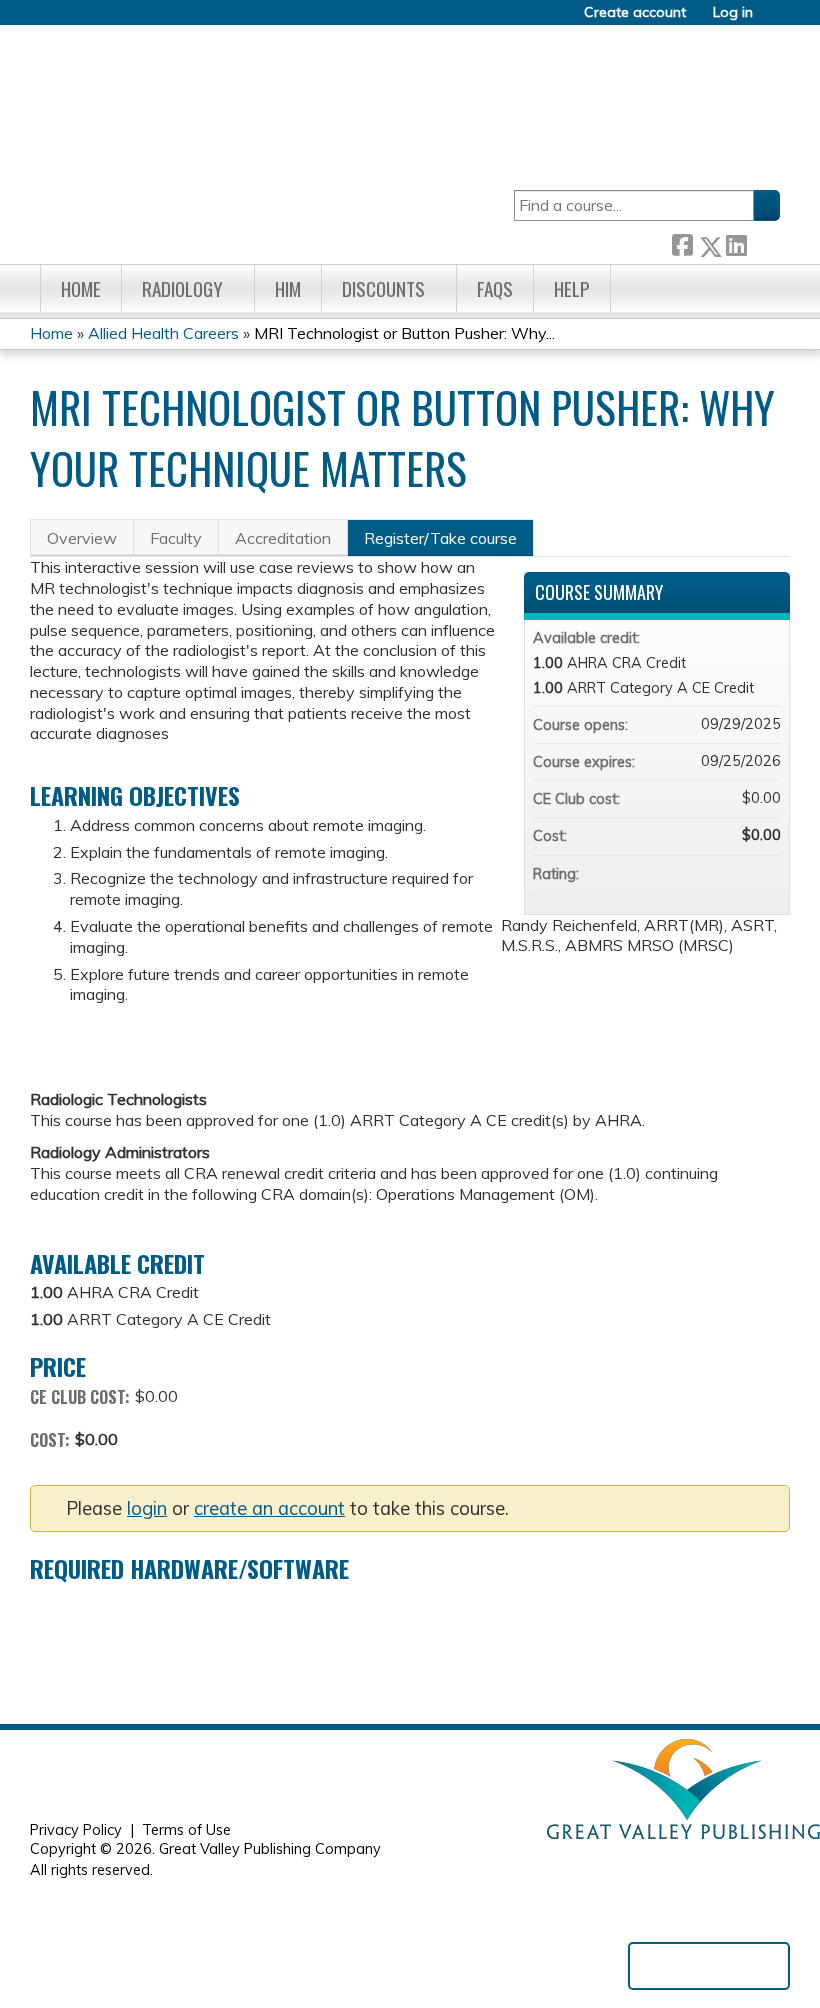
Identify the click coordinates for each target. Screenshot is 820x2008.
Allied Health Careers (163, 333)
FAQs (495, 288)
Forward (763, 241)
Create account (635, 12)
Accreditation (283, 538)
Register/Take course (440, 538)
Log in (733, 12)
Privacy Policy (76, 1830)
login (147, 1508)
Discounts (383, 288)
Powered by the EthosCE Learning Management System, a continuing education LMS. (709, 1966)
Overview (82, 538)
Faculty (176, 538)
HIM (288, 288)
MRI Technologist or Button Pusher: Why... (404, 333)
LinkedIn (736, 242)
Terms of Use (186, 1830)
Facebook (682, 242)
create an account (269, 1508)
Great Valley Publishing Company (270, 1849)
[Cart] (774, 19)
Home (81, 288)
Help (572, 288)
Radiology (182, 288)
